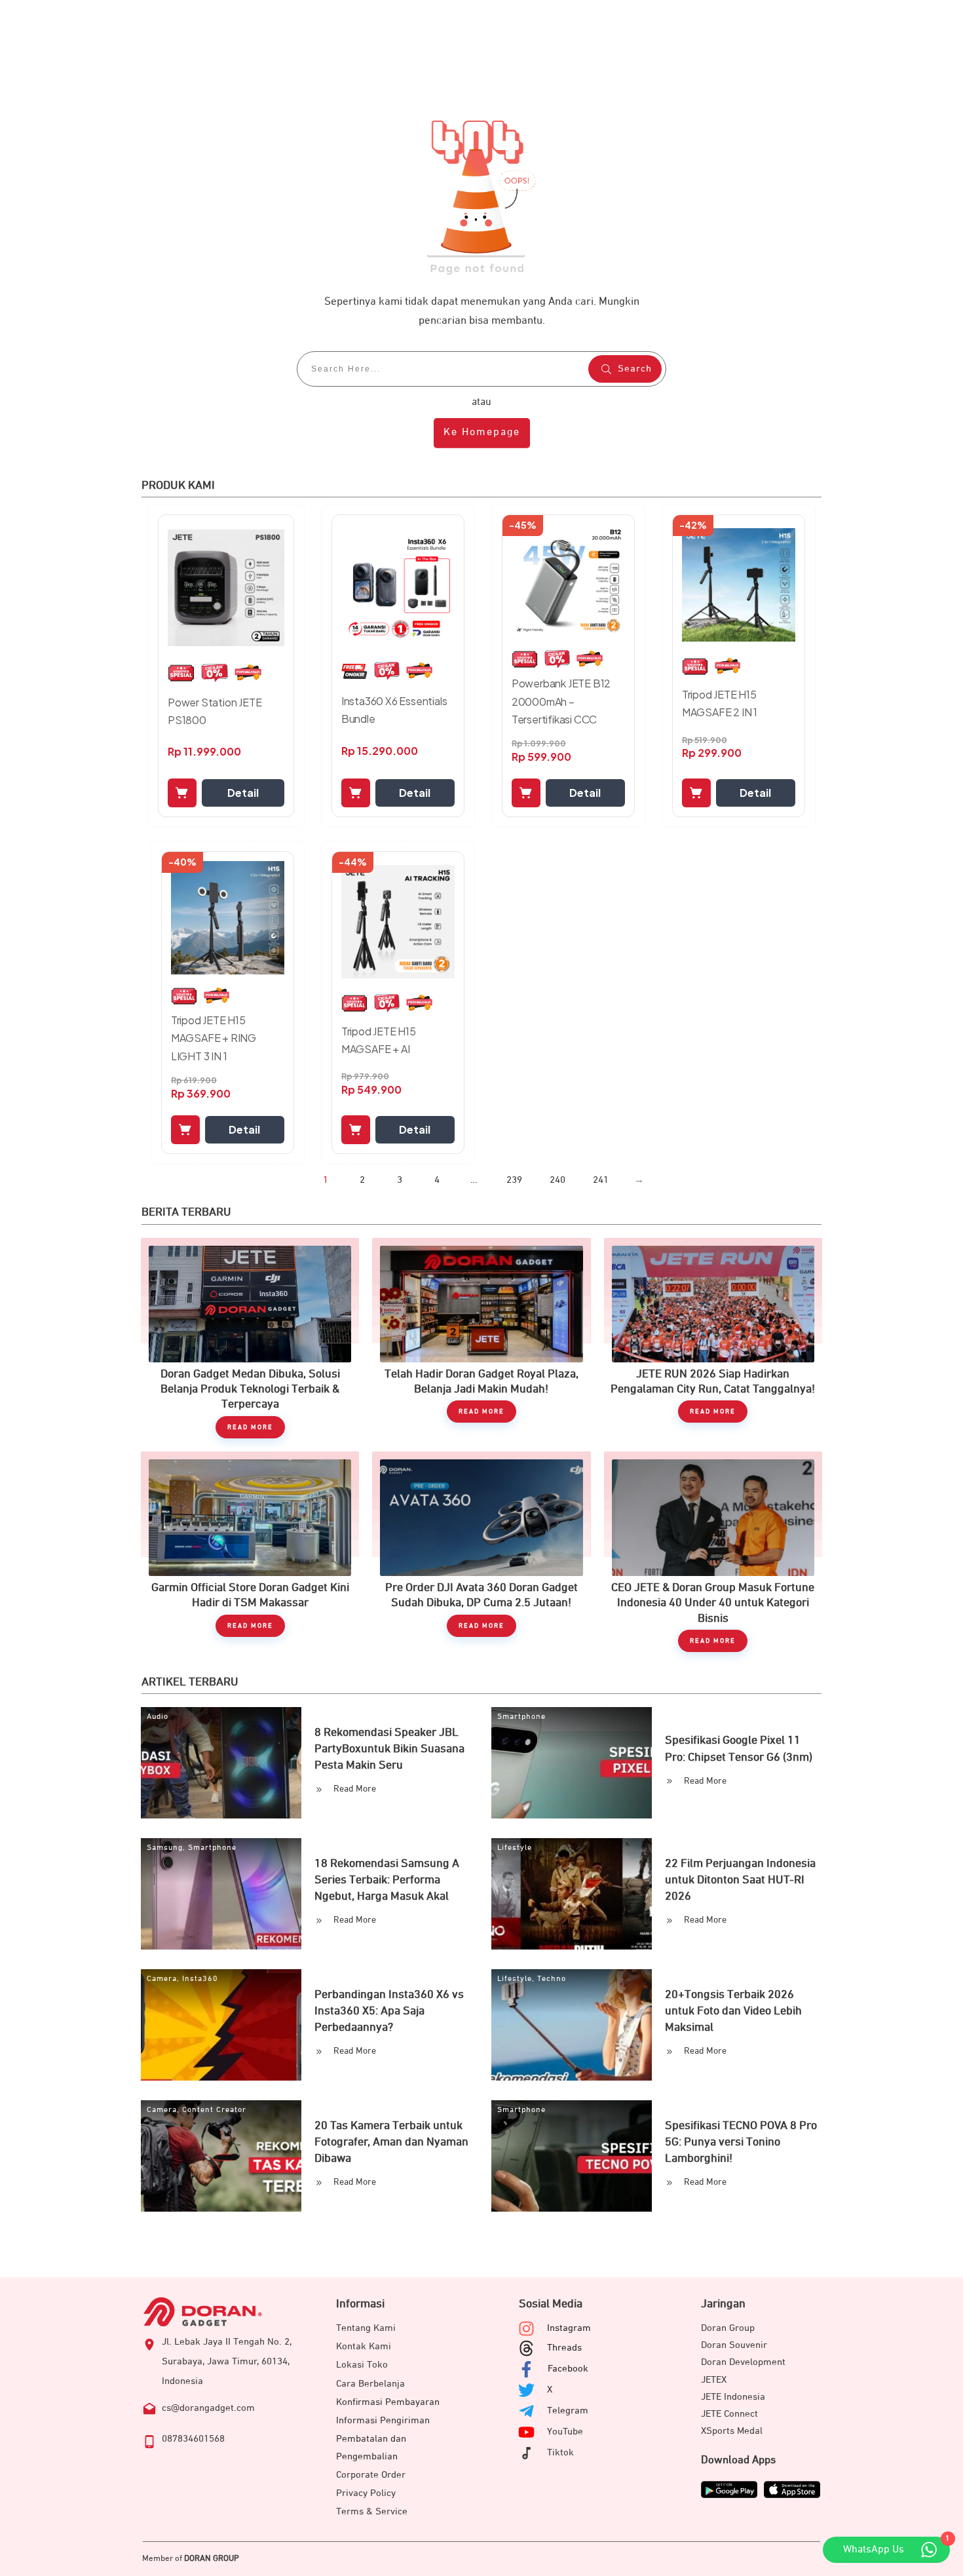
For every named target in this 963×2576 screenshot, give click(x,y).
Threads (564, 2348)
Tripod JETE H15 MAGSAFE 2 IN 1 (720, 703)
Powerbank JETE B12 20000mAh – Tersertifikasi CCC (561, 701)
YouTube (565, 2432)
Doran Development (743, 2362)
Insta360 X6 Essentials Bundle (394, 710)
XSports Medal (732, 2431)
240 (557, 1180)
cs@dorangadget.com (208, 2408)
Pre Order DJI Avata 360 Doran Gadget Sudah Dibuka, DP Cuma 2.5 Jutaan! (481, 1552)
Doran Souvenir (734, 2345)
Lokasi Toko (362, 2365)
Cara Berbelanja (370, 2384)
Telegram (568, 2411)
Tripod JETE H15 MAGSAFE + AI (379, 1040)
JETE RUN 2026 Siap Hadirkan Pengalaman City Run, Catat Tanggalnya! (713, 1338)
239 (514, 1180)
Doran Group (728, 2328)
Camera (162, 1979)
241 (601, 1180)
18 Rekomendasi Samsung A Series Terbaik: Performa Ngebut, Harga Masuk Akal (387, 1880)
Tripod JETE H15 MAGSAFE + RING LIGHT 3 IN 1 (214, 1038)
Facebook (568, 2369)
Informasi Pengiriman (383, 2420)
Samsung (165, 1848)
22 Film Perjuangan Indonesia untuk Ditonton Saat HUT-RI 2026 (740, 1880)
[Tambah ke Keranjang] (182, 793)
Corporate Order (371, 2475)
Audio (158, 1717)
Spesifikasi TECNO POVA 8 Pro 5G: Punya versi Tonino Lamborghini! (741, 2142)
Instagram (569, 2328)
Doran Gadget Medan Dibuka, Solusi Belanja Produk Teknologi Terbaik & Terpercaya (250, 1338)
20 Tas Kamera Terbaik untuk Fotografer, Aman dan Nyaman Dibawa (391, 2142)
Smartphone (521, 1717)
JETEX (714, 2380)
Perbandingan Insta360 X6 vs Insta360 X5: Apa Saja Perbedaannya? (389, 2011)
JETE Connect (729, 2414)
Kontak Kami (364, 2346)
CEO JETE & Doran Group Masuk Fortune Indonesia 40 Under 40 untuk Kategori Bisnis (713, 1552)
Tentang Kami (366, 2328)
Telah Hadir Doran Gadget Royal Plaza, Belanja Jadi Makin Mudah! (481, 1338)
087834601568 (193, 2439)
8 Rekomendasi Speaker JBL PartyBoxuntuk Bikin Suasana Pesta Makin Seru (389, 1749)
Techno (552, 1979)
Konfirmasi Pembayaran (388, 2402)
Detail (243, 793)
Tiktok (560, 2452)
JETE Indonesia (733, 2397)
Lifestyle (515, 1848)
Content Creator (214, 2110)
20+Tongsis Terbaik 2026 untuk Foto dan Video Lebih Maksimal (733, 2011)
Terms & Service (372, 2511)
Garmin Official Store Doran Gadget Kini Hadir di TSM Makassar (250, 1552)
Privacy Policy (366, 2493)
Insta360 (200, 1979)
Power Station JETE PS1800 (215, 711)
